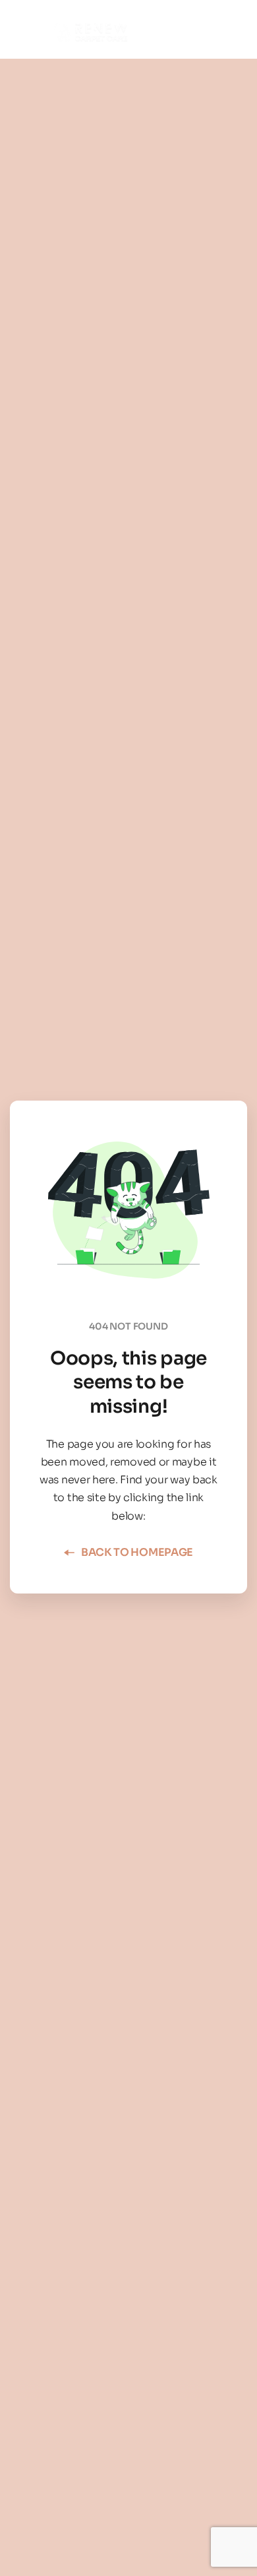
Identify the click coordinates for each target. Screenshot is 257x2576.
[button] (212, 29)
